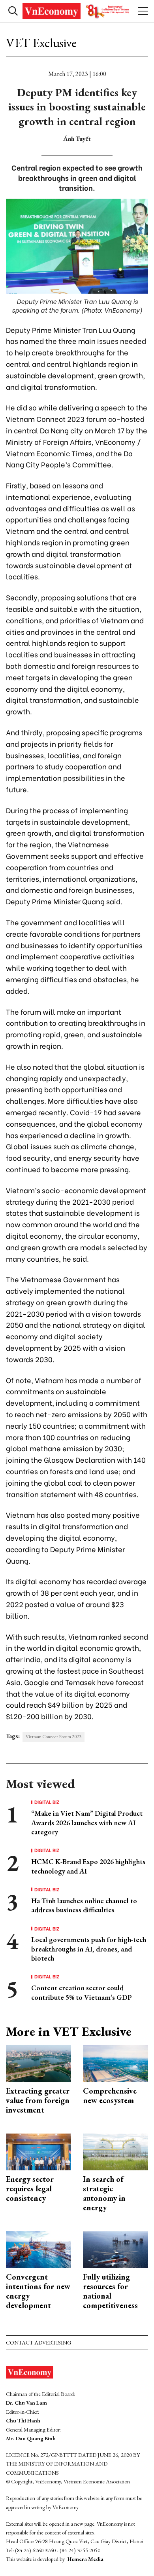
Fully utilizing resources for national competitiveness (110, 2291)
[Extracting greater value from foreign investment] (38, 2063)
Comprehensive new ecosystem (110, 2096)
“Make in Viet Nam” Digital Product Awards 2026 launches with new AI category (87, 1822)
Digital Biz (47, 1802)
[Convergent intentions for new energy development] (38, 2249)
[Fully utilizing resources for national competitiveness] (115, 2249)
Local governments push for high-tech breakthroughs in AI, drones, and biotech (89, 1949)
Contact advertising (38, 2343)
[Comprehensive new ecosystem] (115, 2063)
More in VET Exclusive (69, 2031)
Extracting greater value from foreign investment (38, 2100)
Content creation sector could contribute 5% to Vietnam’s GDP (82, 1992)
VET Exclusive (41, 43)
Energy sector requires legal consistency (30, 2189)
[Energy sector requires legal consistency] (38, 2151)
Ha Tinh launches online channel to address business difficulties (84, 1905)
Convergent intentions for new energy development (38, 2291)
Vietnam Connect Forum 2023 (54, 1737)
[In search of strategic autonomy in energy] (115, 2151)
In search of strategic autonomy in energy (104, 2193)
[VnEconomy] (77, 11)
